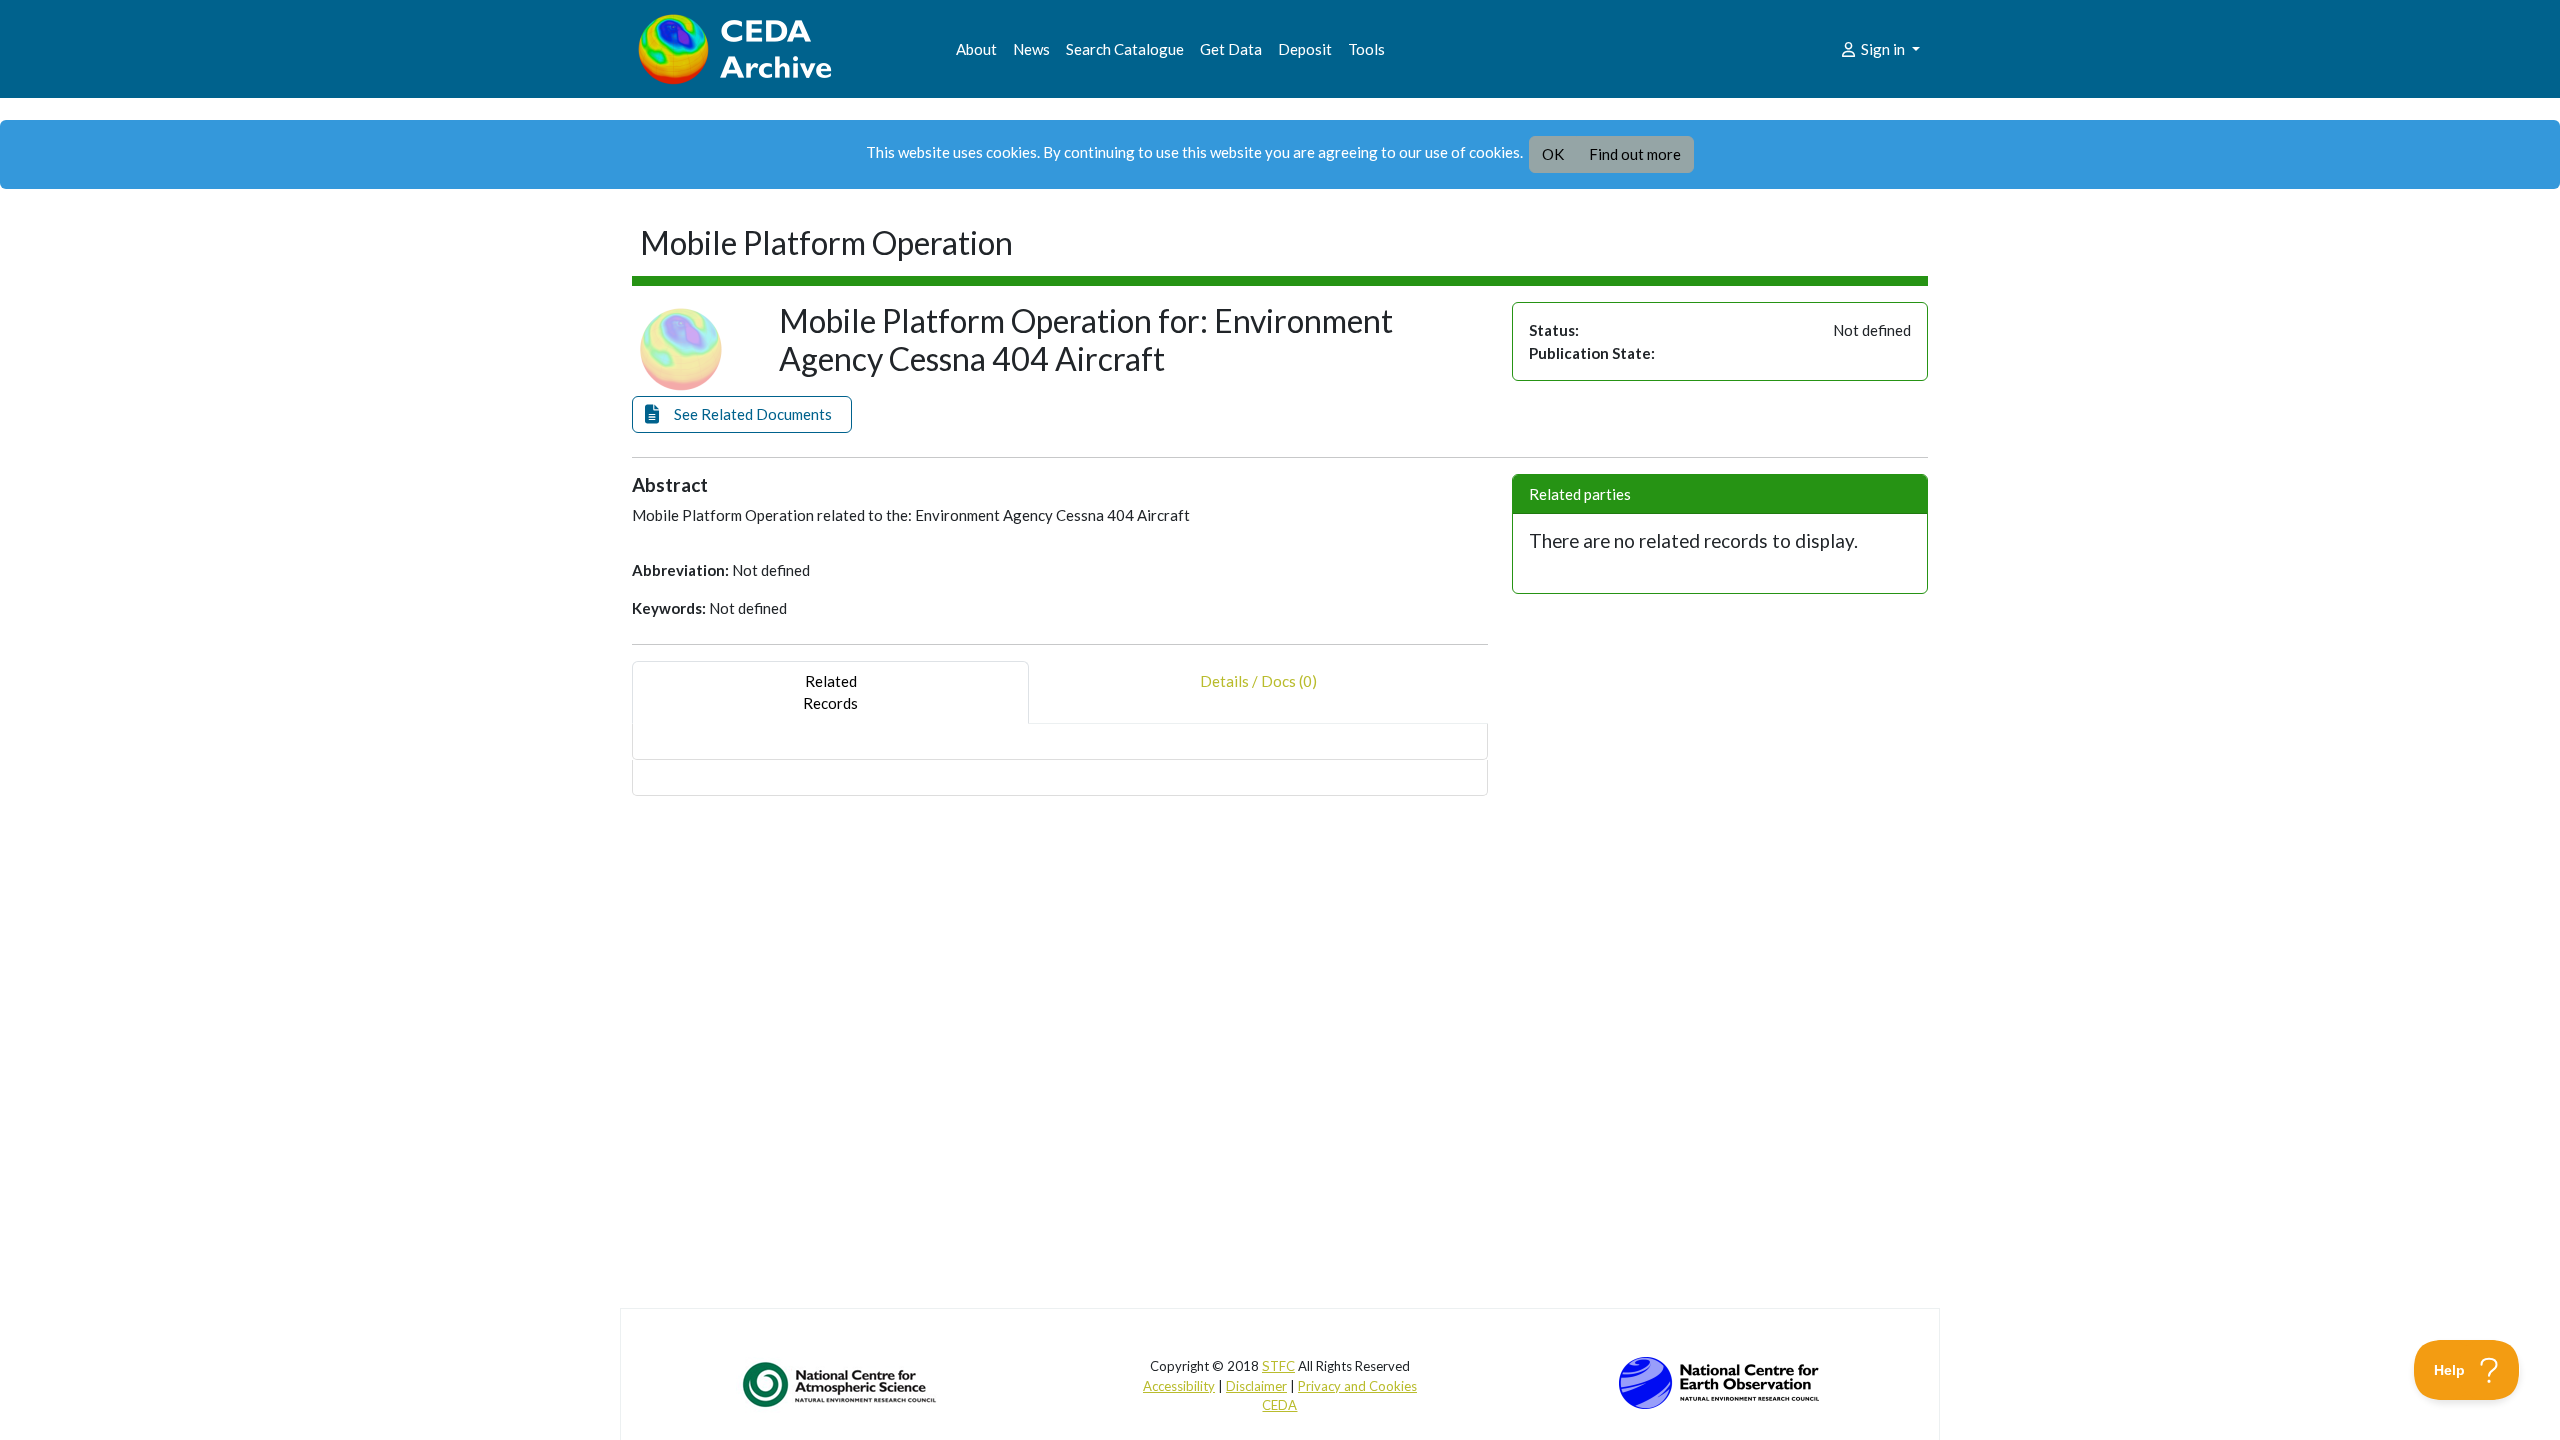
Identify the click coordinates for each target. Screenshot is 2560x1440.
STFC (1278, 1366)
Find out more (1635, 154)
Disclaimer (1256, 1386)
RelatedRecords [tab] (830, 692)
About (976, 49)
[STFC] (1719, 1381)
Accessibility (1179, 1386)
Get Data (1231, 49)
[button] (742, 414)
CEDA (1279, 1405)
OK (1553, 154)
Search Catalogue (1125, 49)
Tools (1366, 49)
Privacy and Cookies (1357, 1386)
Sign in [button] (1883, 49)
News (1031, 49)
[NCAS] (841, 1384)
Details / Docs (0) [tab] (1258, 681)
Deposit (1305, 49)
